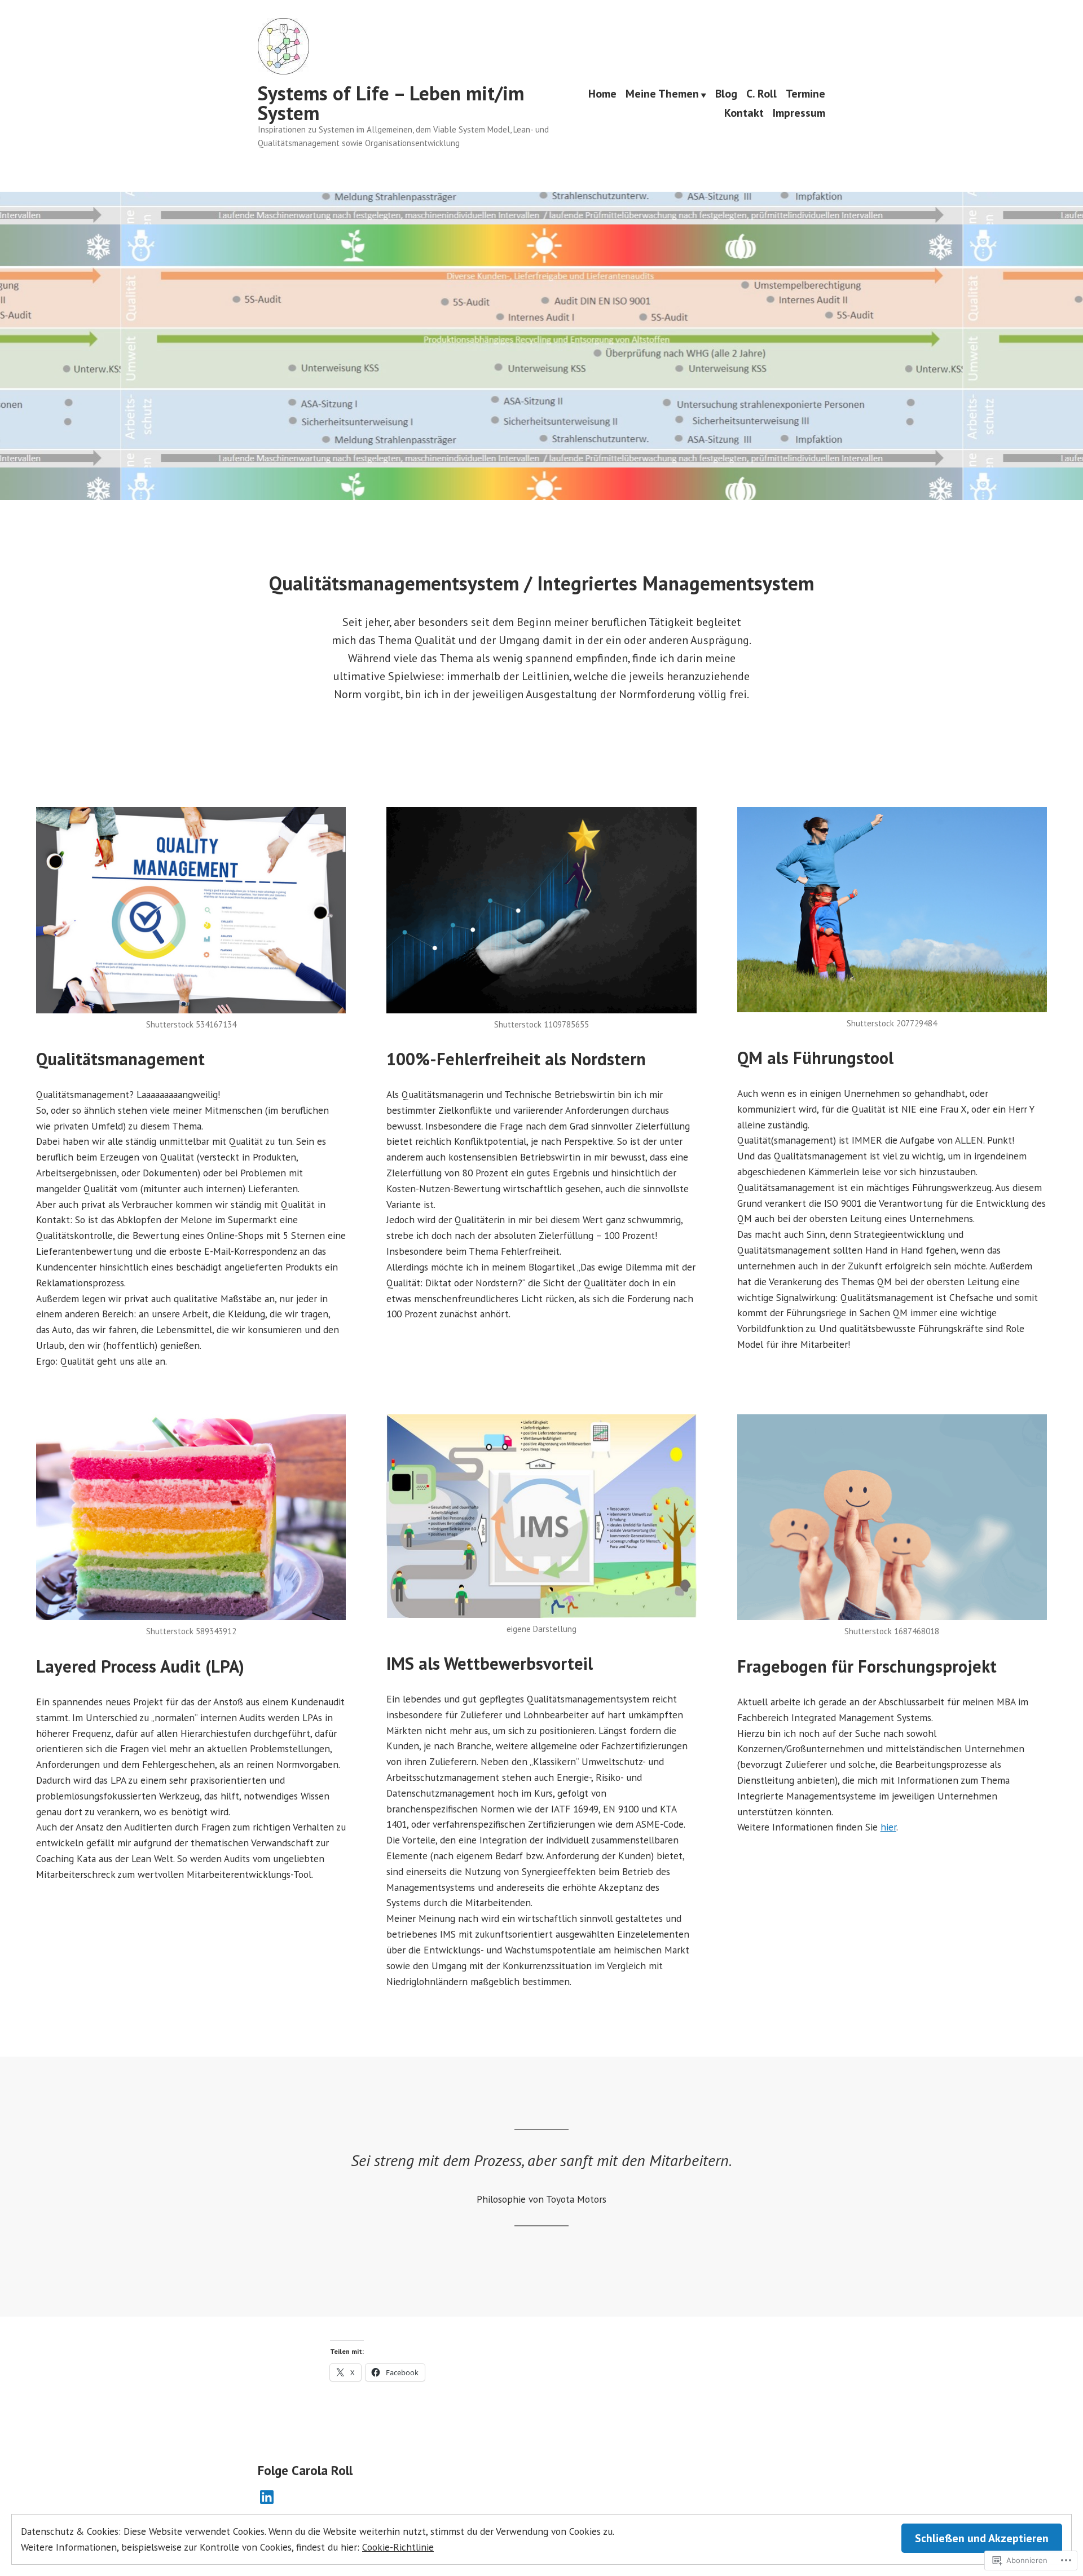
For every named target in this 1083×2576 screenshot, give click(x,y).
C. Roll (761, 95)
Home (602, 95)
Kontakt (744, 113)
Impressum (799, 113)
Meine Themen (662, 95)
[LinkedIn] (267, 2497)
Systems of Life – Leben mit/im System (391, 103)
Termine (805, 95)
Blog (726, 95)
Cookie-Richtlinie (398, 2547)
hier (888, 1827)
